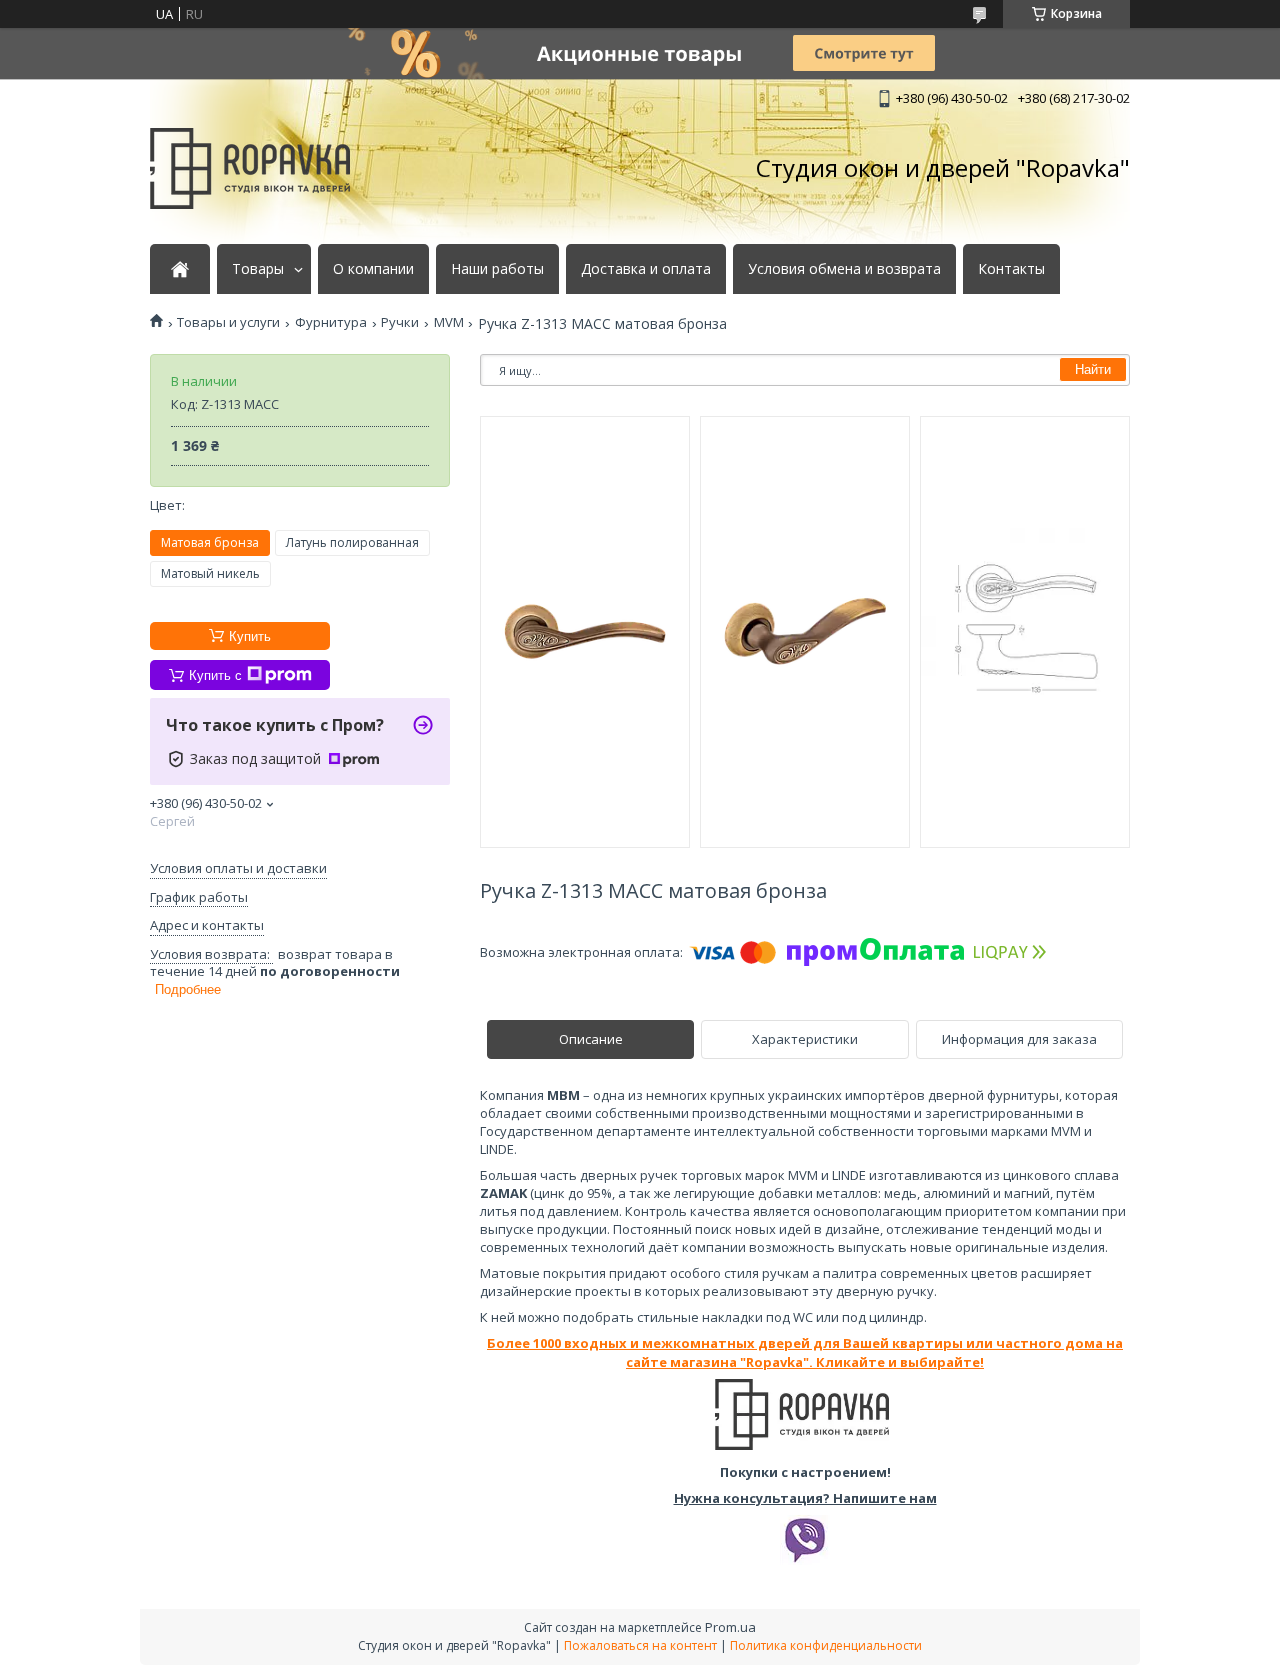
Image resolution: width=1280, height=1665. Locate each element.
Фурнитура (331, 322)
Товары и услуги (228, 322)
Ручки (400, 322)
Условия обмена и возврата (844, 269)
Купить (250, 636)
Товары (258, 269)
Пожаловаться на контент (640, 1645)
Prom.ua (730, 1627)
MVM (449, 322)
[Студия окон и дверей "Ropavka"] (250, 168)
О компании (373, 269)
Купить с (215, 675)
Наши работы (497, 269)
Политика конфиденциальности (826, 1645)
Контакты (1011, 269)
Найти (1093, 369)
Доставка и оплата (646, 269)
